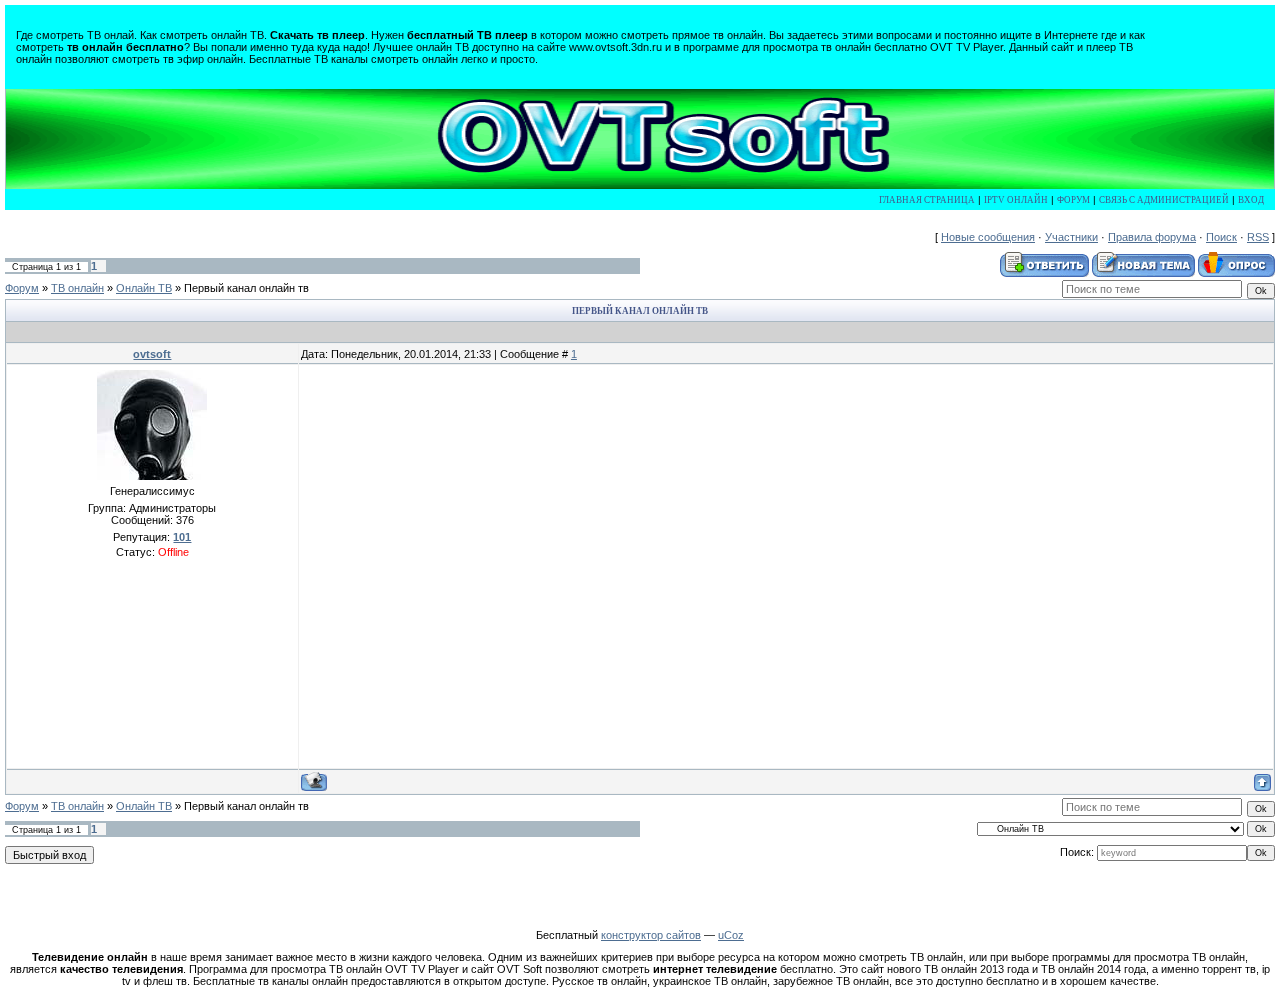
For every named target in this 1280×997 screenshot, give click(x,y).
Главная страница (927, 200)
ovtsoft (152, 354)
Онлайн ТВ (144, 288)
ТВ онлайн (77, 288)
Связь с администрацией (1164, 200)
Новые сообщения (988, 237)
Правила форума (1152, 237)
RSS (1258, 237)
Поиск (1221, 237)
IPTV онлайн (1016, 200)
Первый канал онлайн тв (246, 288)
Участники (1071, 237)
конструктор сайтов (651, 935)
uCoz (731, 935)
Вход (1251, 200)
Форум (1073, 200)
